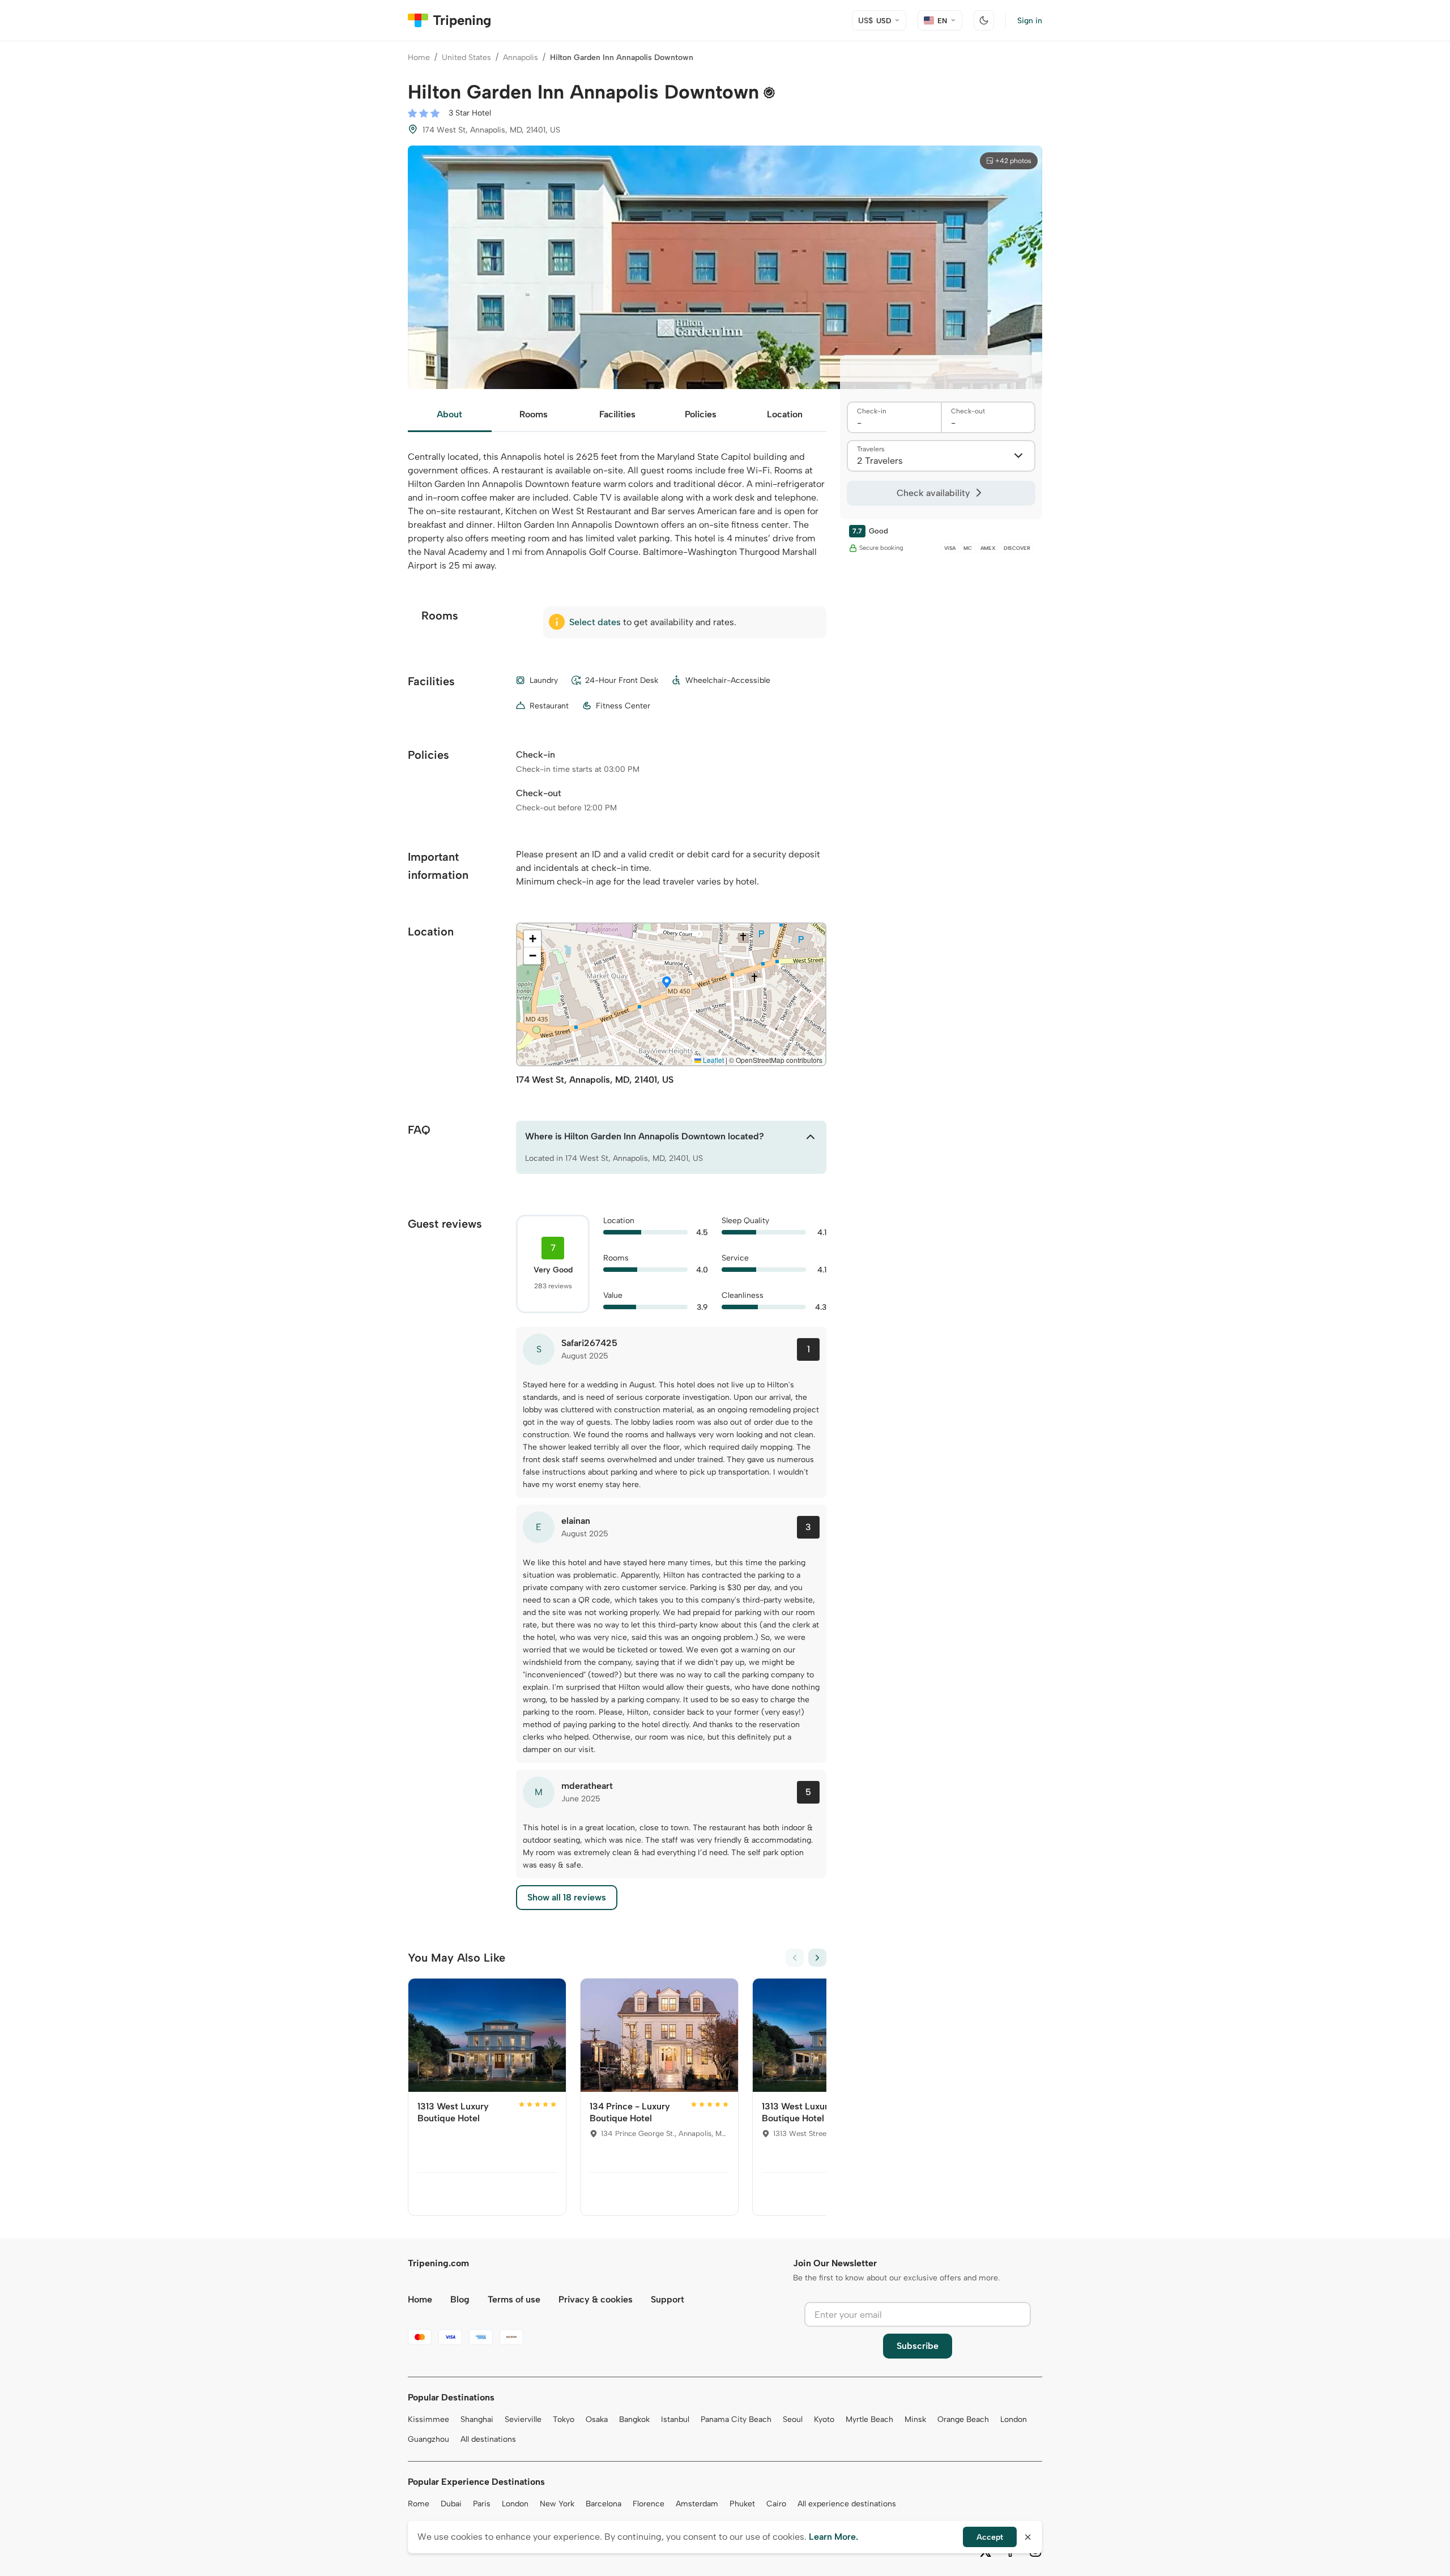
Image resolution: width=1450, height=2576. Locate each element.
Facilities (617, 414)
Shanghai (477, 2419)
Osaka (597, 2419)
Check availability (933, 493)
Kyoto (824, 2419)
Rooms (534, 414)
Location (785, 414)
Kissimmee (428, 2419)
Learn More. (833, 2537)
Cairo (776, 2504)
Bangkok (634, 2419)
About (449, 414)
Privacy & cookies (596, 2299)
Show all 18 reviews (567, 1897)
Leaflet (713, 1060)
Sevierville (523, 2419)
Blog (460, 2299)
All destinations (488, 2439)
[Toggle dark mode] (984, 20)
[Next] (817, 1958)
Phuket (742, 2504)
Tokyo (564, 2419)
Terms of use (514, 2299)
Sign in (1030, 21)
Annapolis (521, 57)
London (1014, 2419)
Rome (419, 2504)
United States (466, 57)
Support (668, 2299)
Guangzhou (428, 2439)
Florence (649, 2504)
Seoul (793, 2419)
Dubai (451, 2504)
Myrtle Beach (869, 2419)
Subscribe (918, 2346)
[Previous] (795, 1958)
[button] (667, 983)
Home (419, 57)
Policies (701, 414)
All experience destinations (847, 2504)
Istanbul (675, 2419)
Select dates (595, 622)
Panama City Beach (736, 2419)
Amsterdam (697, 2504)
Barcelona (604, 2504)
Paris (482, 2504)
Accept (990, 2537)
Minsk (915, 2419)
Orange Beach (963, 2419)
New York (557, 2504)
